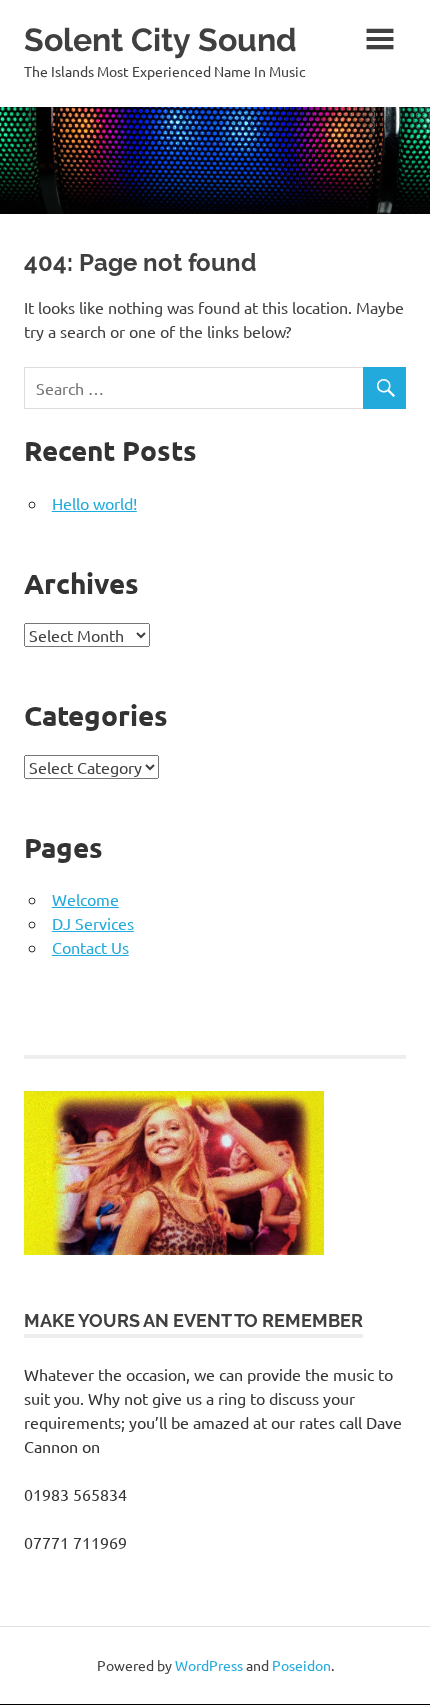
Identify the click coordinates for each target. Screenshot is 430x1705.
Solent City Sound (160, 39)
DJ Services (93, 923)
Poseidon (301, 1665)
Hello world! (94, 503)
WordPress (209, 1665)
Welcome (85, 899)
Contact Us (90, 947)
